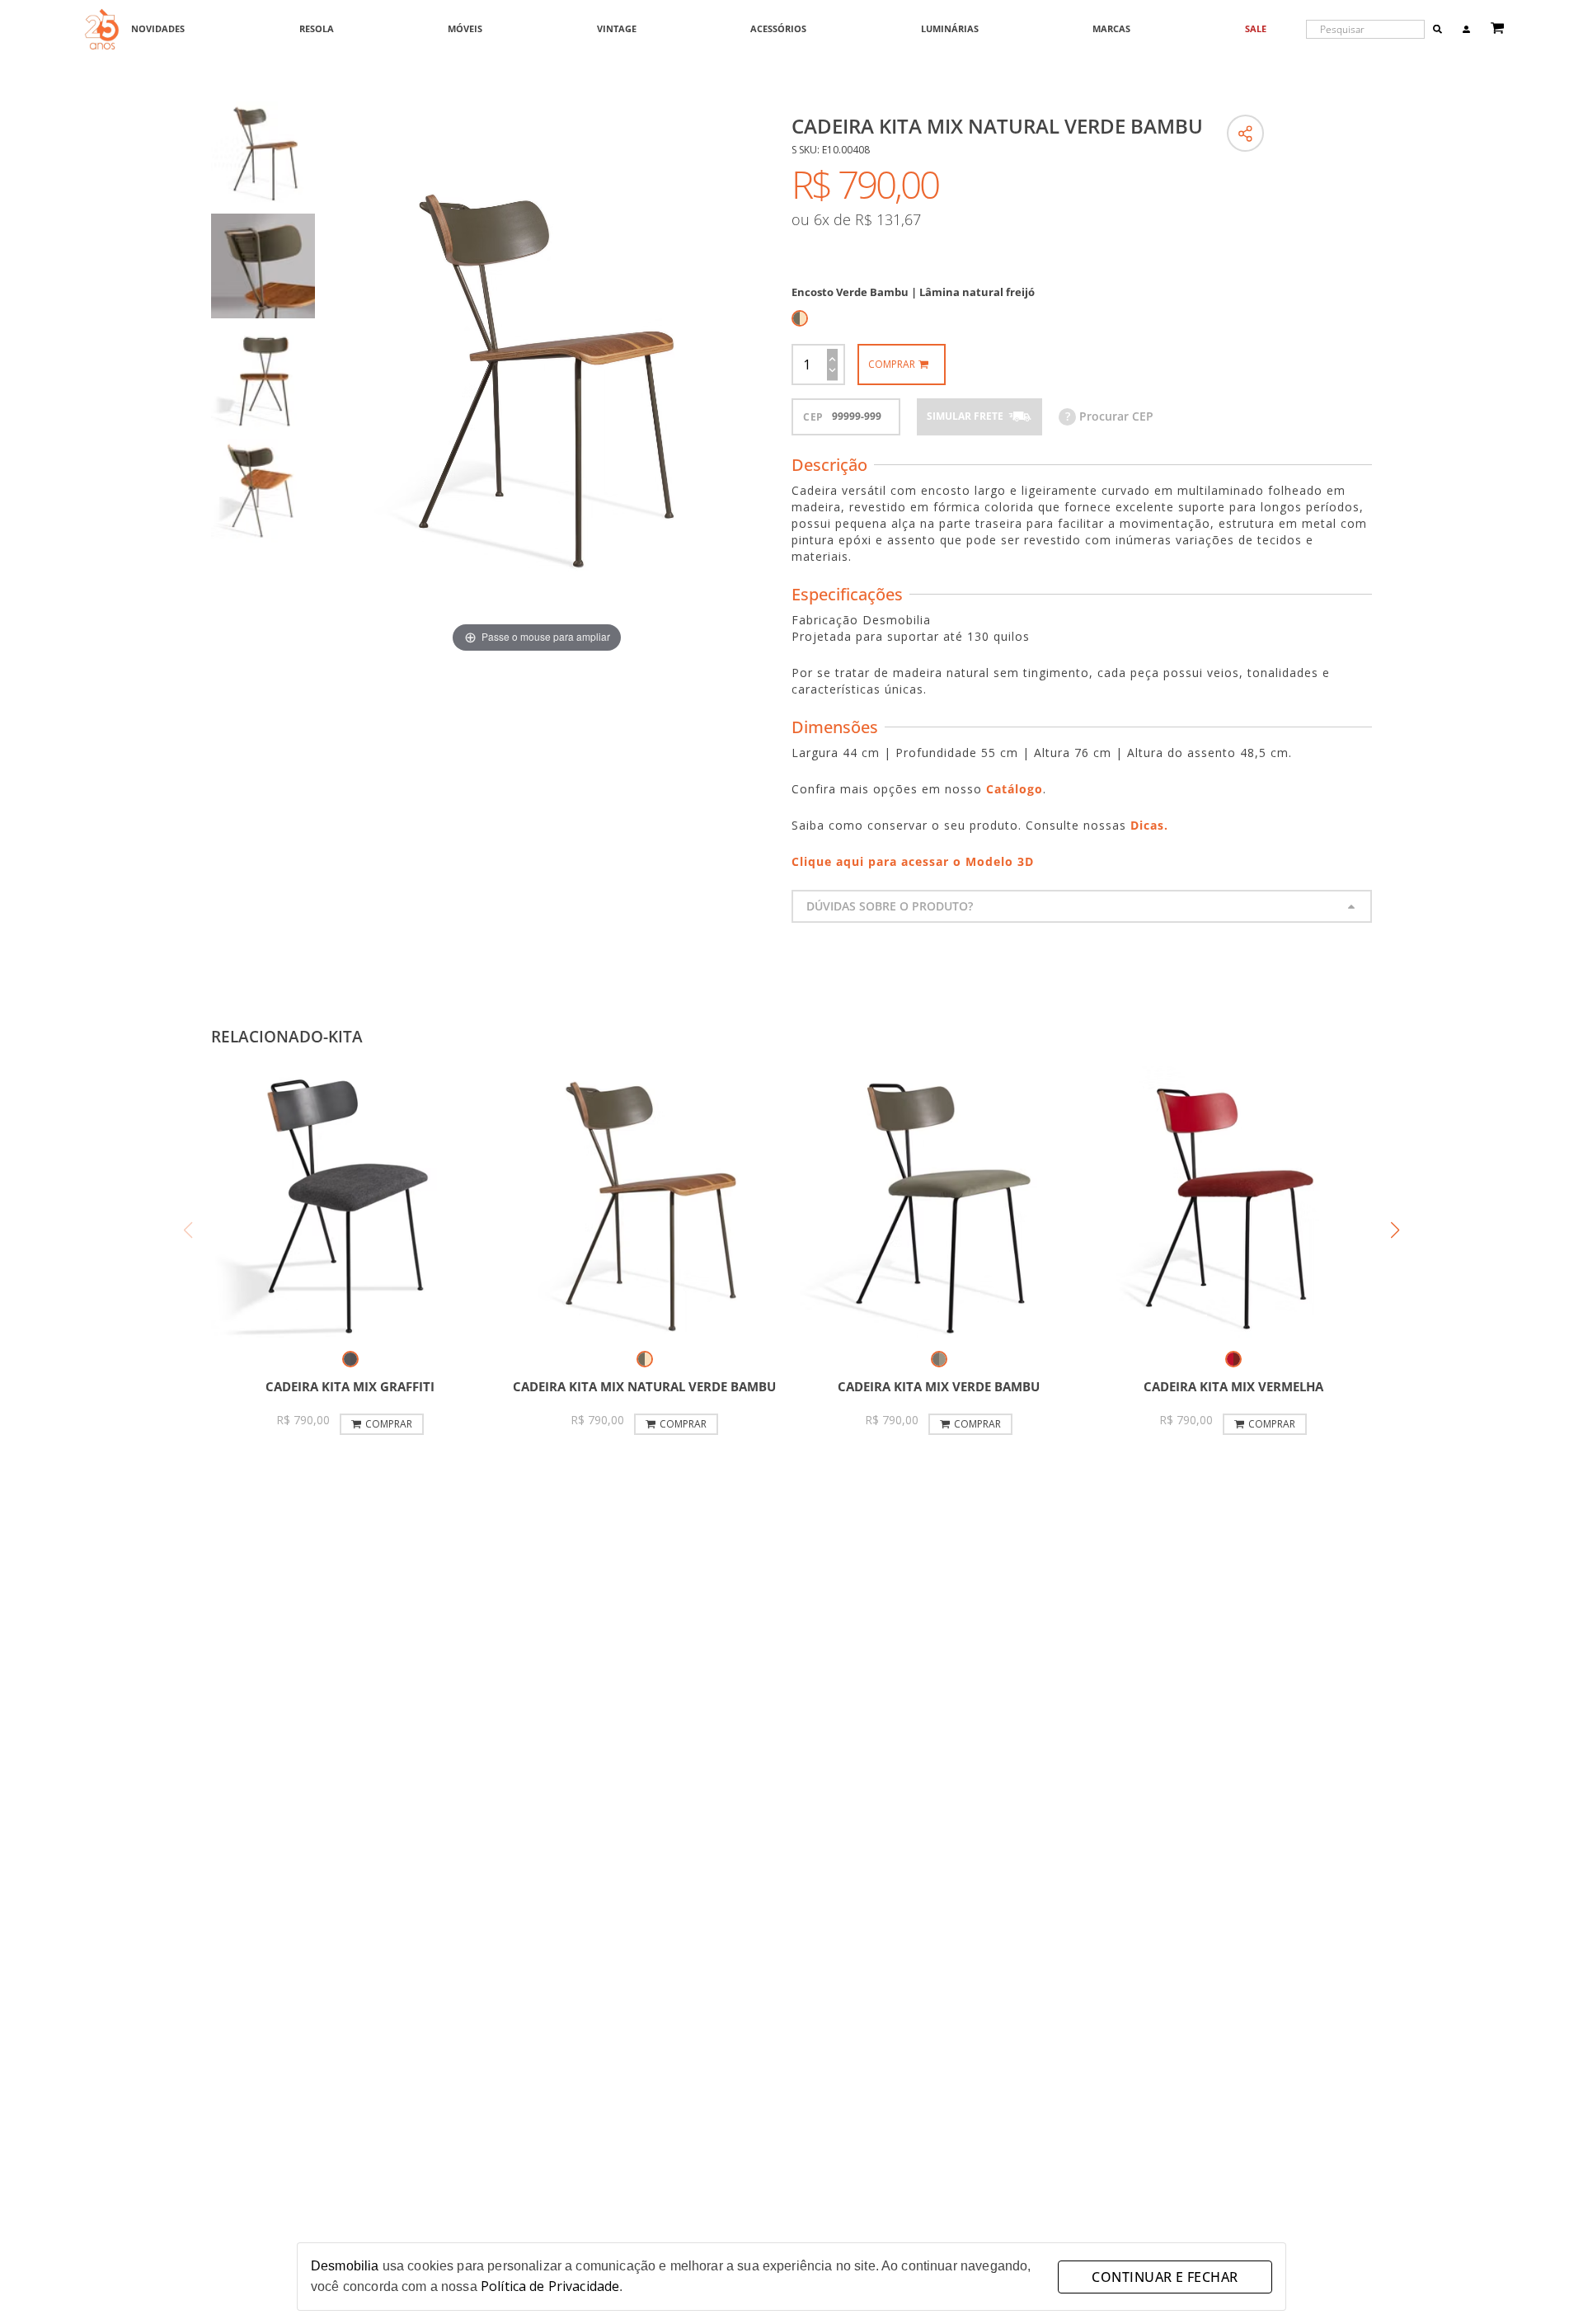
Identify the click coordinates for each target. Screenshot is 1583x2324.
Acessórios (778, 29)
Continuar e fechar (1165, 2277)
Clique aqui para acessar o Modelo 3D (913, 861)
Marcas (1111, 29)
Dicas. (1149, 825)
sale (1256, 29)
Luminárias (950, 29)
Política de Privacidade (550, 2286)
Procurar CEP (1109, 416)
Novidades (158, 29)
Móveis (465, 29)
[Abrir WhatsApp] (1542, 2282)
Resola (317, 29)
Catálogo (1015, 789)
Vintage (617, 29)
